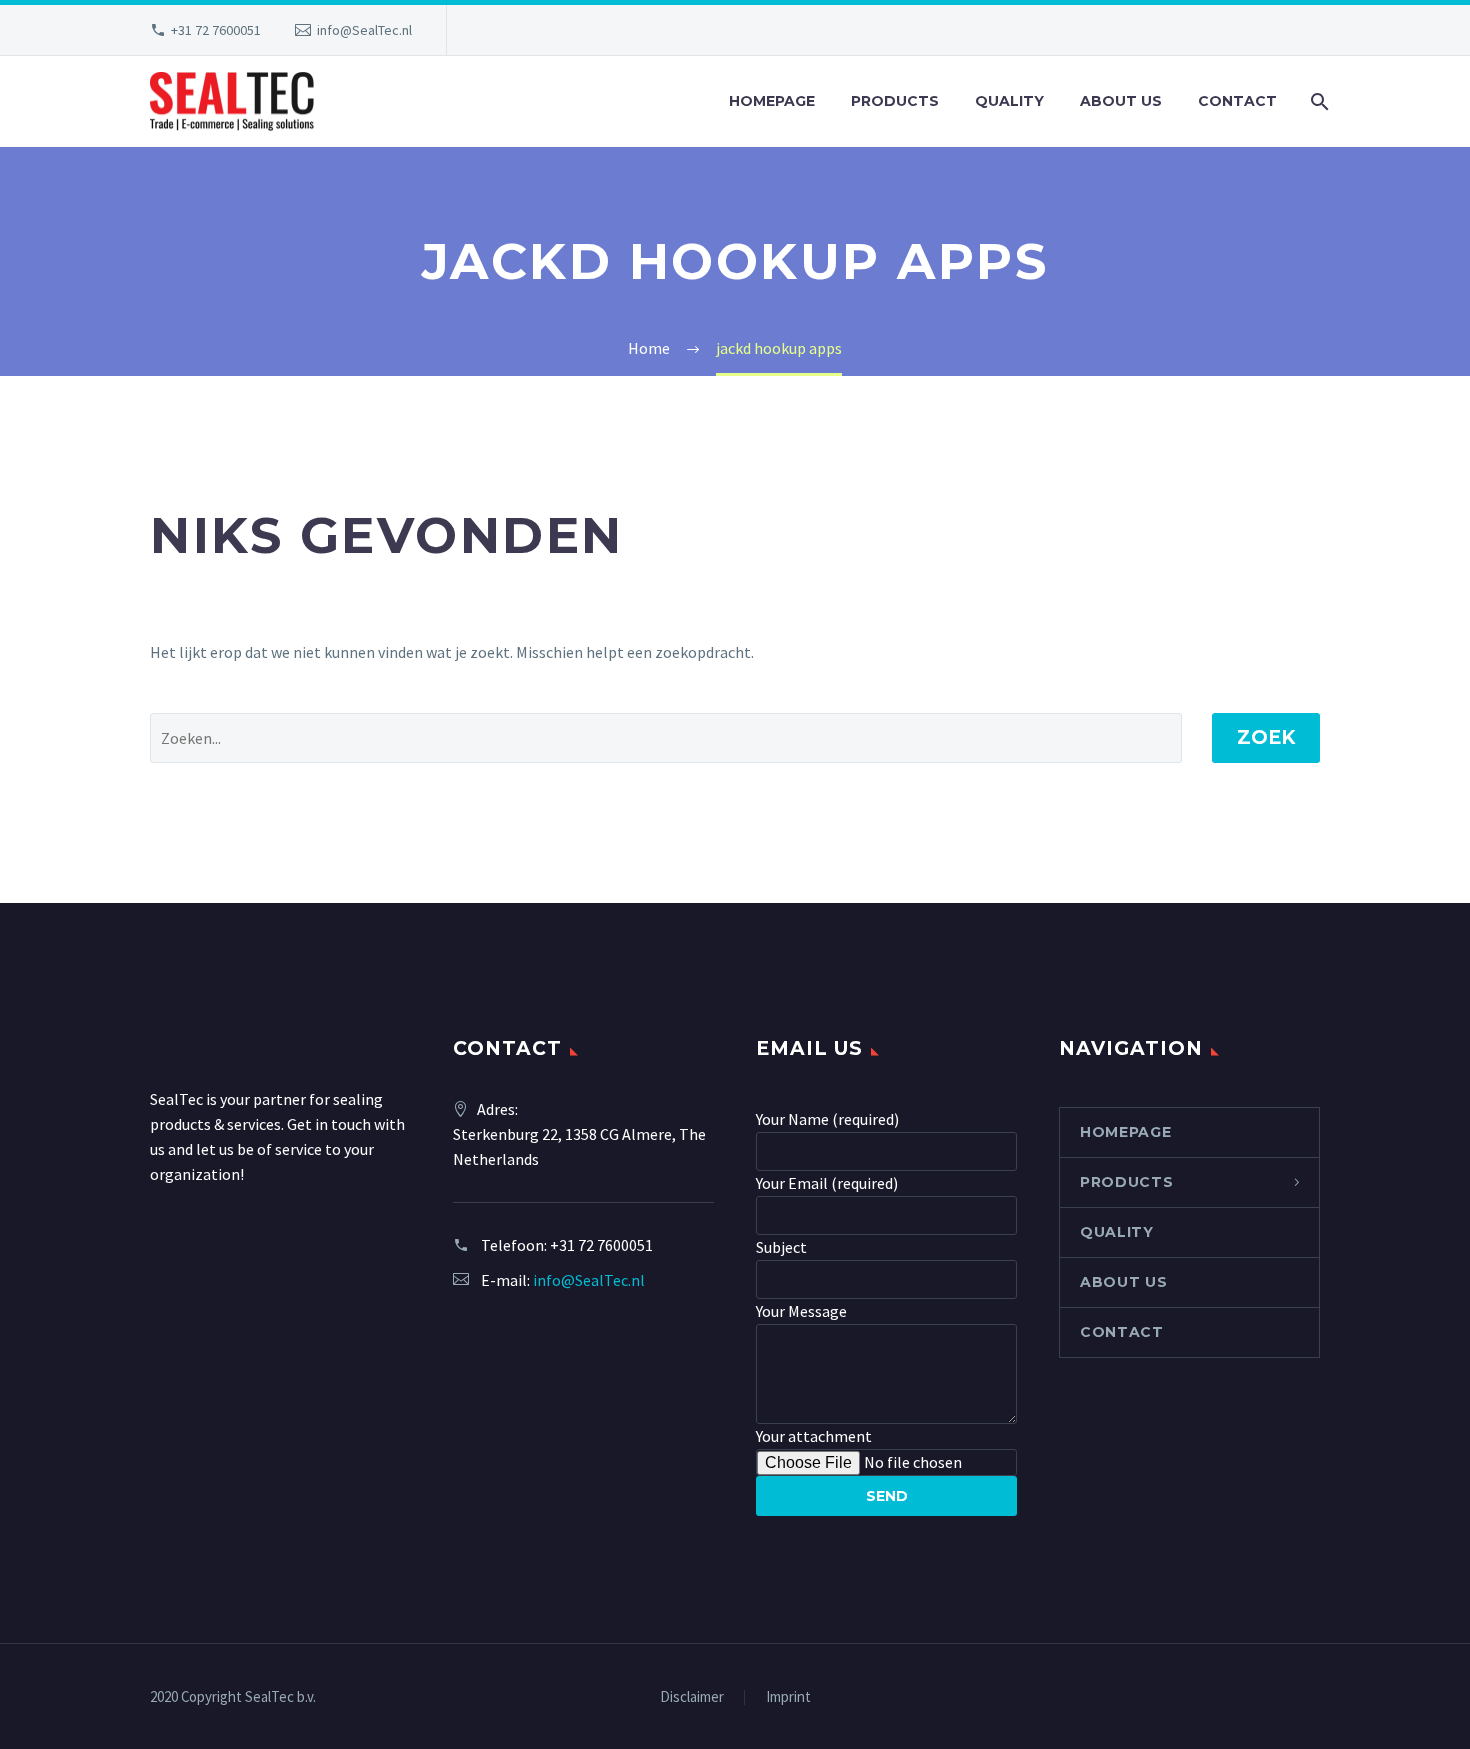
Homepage (772, 101)
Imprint (788, 1697)
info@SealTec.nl (364, 30)
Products (895, 101)
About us (1121, 101)
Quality (1009, 101)
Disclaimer (692, 1697)
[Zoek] (1317, 101)
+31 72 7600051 (216, 30)
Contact (1237, 101)
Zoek (1266, 737)
